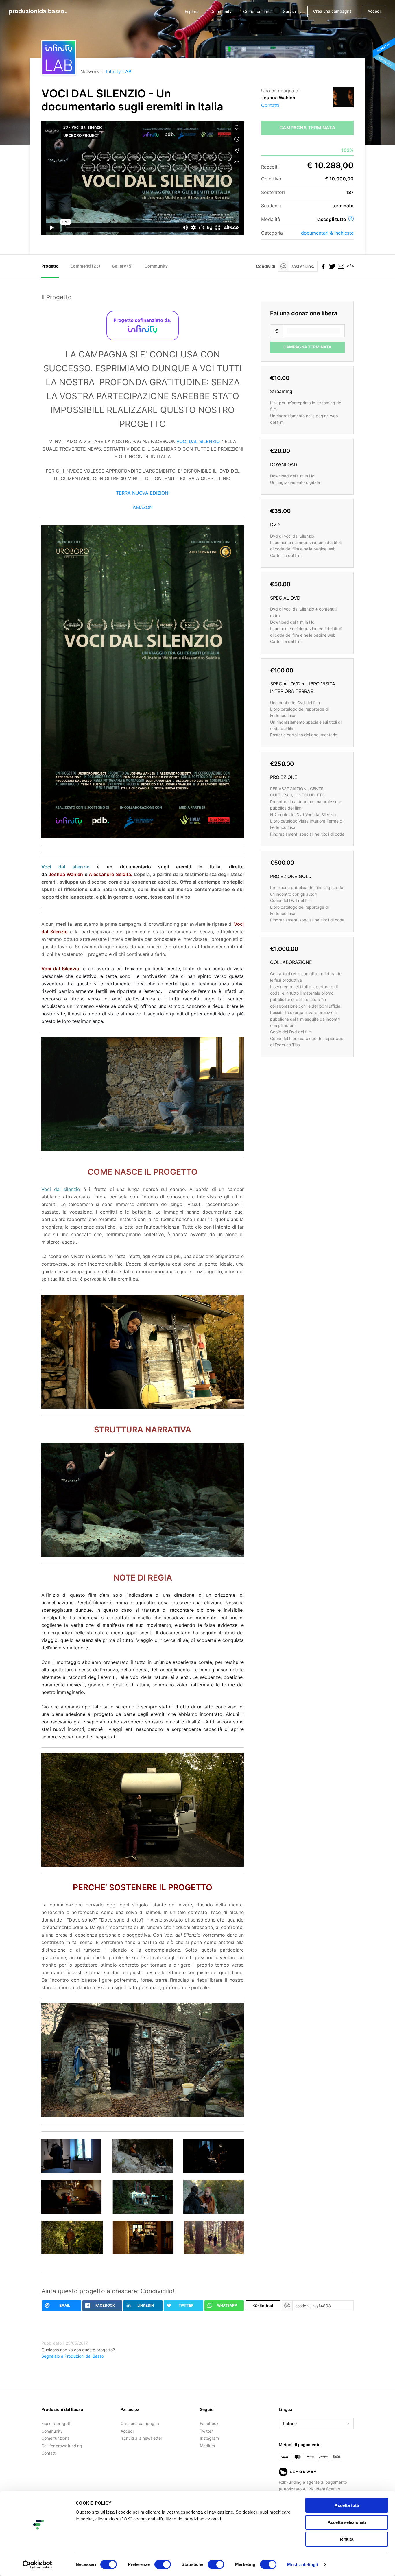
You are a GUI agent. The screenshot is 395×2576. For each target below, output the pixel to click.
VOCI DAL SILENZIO (198, 441)
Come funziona (257, 11)
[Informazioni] (351, 219)
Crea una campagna (332, 11)
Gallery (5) (122, 266)
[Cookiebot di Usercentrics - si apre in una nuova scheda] (37, 2565)
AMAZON (143, 507)
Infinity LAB (119, 71)
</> (349, 266)
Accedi (374, 11)
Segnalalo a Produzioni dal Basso (73, 2356)
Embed (263, 2305)
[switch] (163, 2564)
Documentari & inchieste (327, 233)
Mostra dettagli (303, 2565)
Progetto (50, 266)
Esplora (192, 11)
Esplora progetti (56, 2423)
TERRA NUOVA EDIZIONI (143, 493)
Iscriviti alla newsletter (141, 2438)
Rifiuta (347, 2539)
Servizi (289, 11)
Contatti (270, 105)
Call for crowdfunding (62, 2446)
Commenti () (85, 266)
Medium (207, 2446)
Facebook (209, 2423)
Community (221, 11)
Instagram (209, 2438)
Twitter (206, 2431)
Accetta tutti (347, 2505)
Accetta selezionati (347, 2522)
